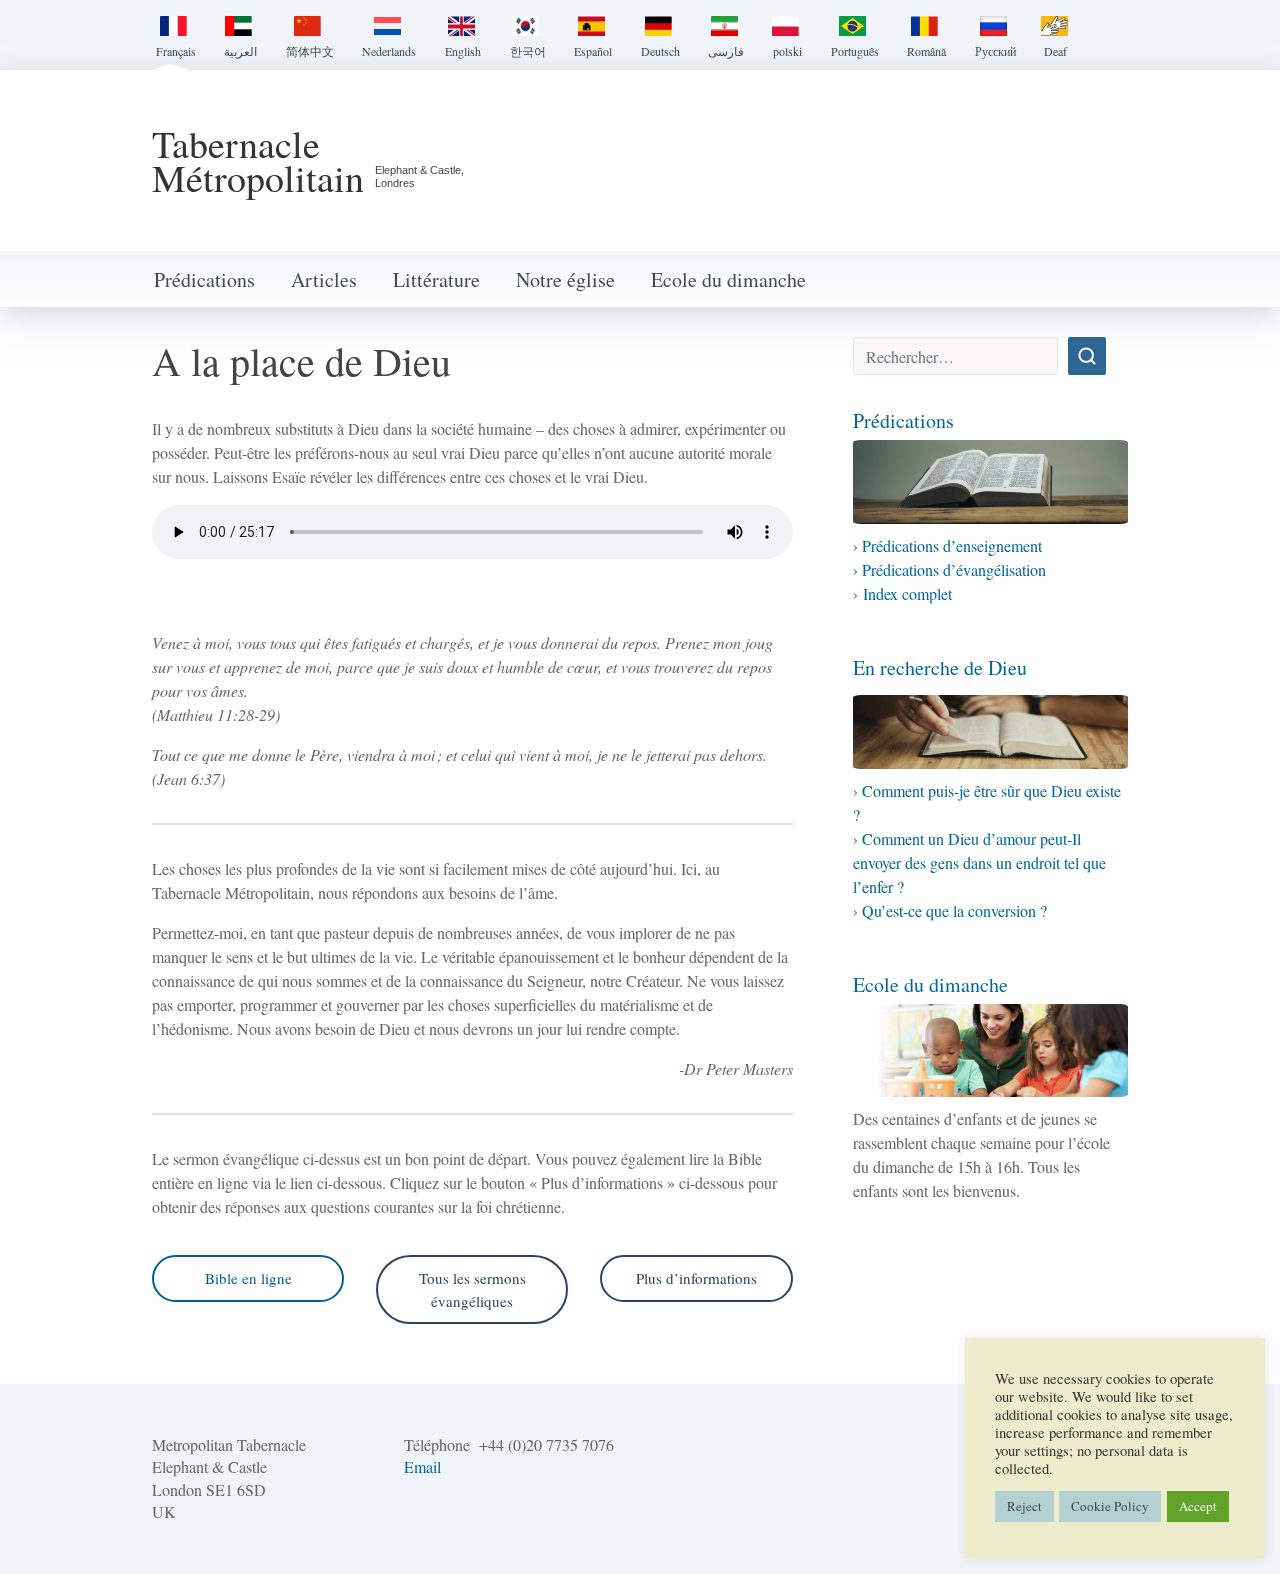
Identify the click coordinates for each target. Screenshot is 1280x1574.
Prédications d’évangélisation (954, 569)
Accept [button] (1198, 1506)
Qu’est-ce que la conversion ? (954, 910)
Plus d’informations (696, 1278)
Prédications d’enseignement (952, 545)
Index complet (907, 593)
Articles (324, 279)
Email (422, 1466)
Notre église (565, 279)
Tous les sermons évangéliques (472, 1289)
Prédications (204, 279)
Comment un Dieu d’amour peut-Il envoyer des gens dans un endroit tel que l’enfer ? (979, 862)
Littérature (436, 279)
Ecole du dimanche (728, 279)
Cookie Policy (1110, 1506)
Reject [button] (1024, 1506)
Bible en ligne (248, 1278)
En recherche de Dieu (940, 667)
